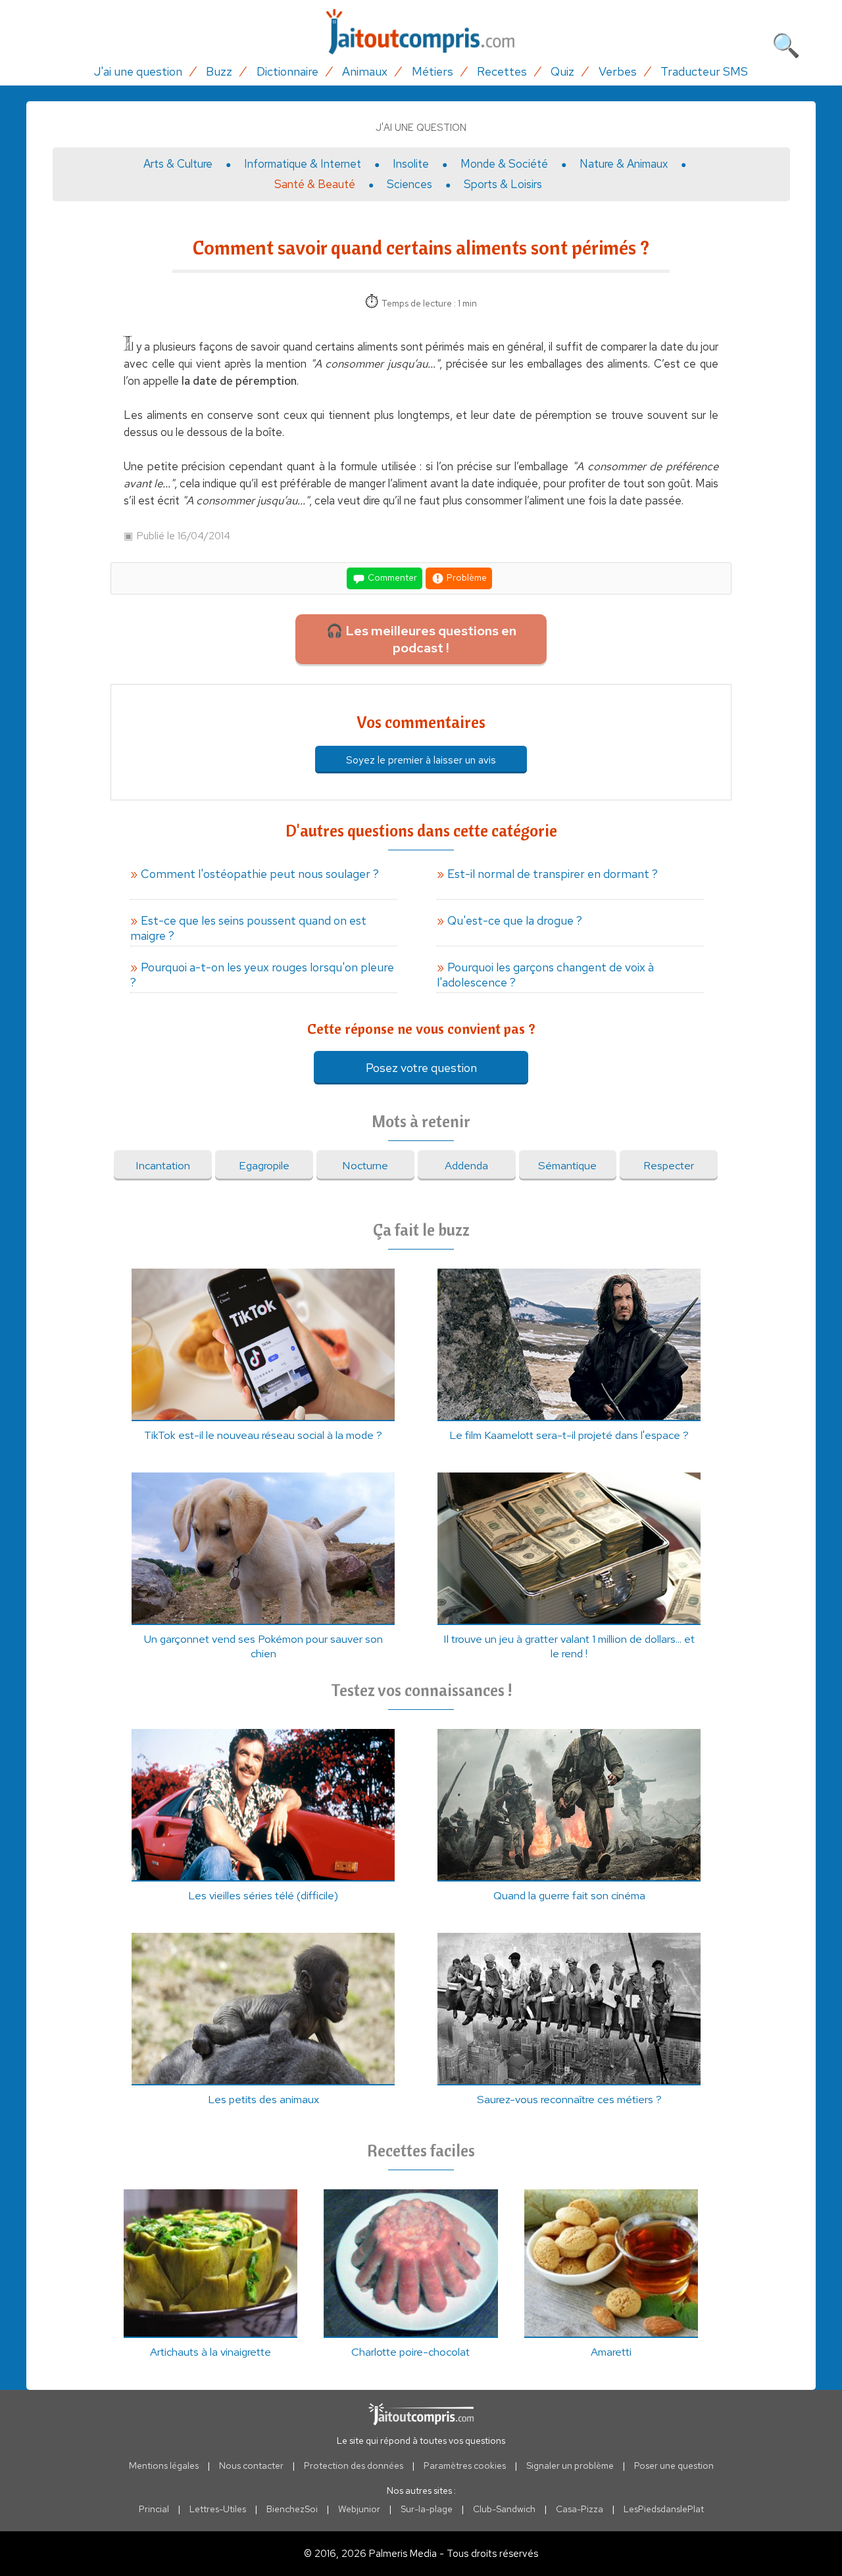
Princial (154, 2509)
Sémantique (567, 1165)
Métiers (433, 71)
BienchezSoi (292, 2509)
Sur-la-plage (427, 2509)
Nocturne (365, 1165)
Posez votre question (421, 1068)
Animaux (365, 71)
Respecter (669, 1165)
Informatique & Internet (303, 164)
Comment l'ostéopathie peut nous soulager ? (260, 874)
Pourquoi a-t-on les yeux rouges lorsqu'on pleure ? (262, 975)
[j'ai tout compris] (421, 32)
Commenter (391, 577)
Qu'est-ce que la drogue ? (515, 920)
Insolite (411, 164)
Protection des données (354, 2466)
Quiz (562, 71)
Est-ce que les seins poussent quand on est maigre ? (248, 928)
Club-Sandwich (504, 2509)
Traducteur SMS (704, 71)
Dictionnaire (287, 71)
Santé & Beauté (315, 184)
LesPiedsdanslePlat (664, 2509)
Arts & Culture (178, 164)
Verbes (618, 71)
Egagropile (264, 1165)
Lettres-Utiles (218, 2509)
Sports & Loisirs (503, 184)
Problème (466, 577)
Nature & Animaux (624, 164)
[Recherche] (786, 43)
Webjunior (359, 2509)
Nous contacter (251, 2466)
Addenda (466, 1165)
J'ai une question (138, 71)
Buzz (219, 71)
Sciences (409, 184)
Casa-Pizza (580, 2509)
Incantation (163, 1165)
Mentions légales (164, 2466)
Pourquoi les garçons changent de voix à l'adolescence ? (545, 975)
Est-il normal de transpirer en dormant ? (553, 874)
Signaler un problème (570, 2466)
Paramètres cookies (465, 2466)
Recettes (502, 71)
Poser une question (674, 2466)
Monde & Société (504, 164)
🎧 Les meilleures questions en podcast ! (421, 639)
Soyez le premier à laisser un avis (421, 760)
